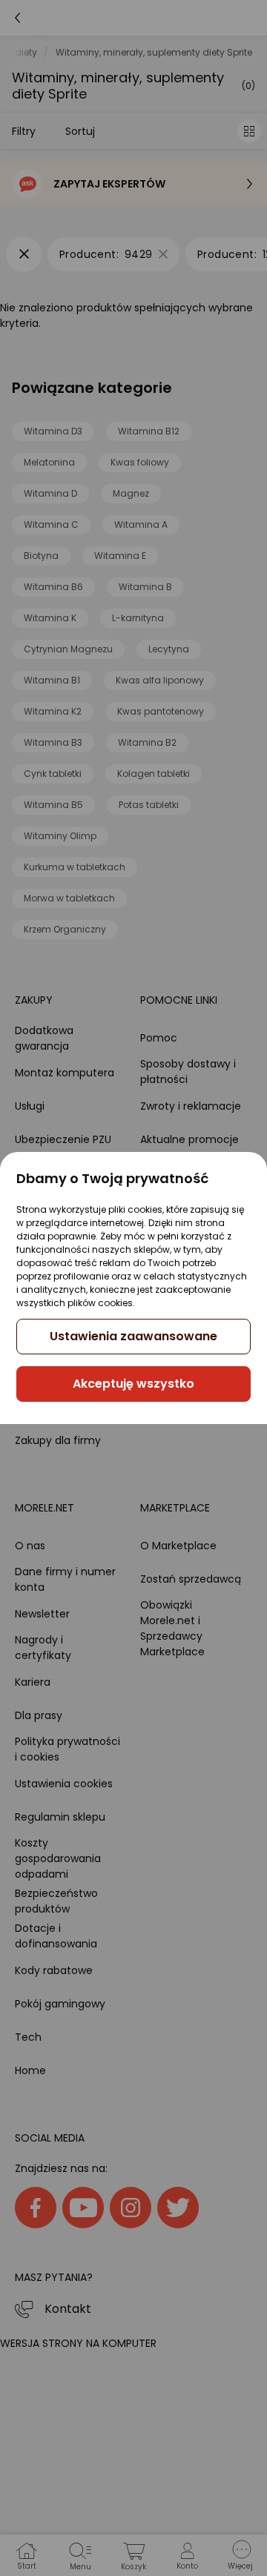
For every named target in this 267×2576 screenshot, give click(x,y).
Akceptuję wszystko (133, 1384)
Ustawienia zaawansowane (133, 1336)
